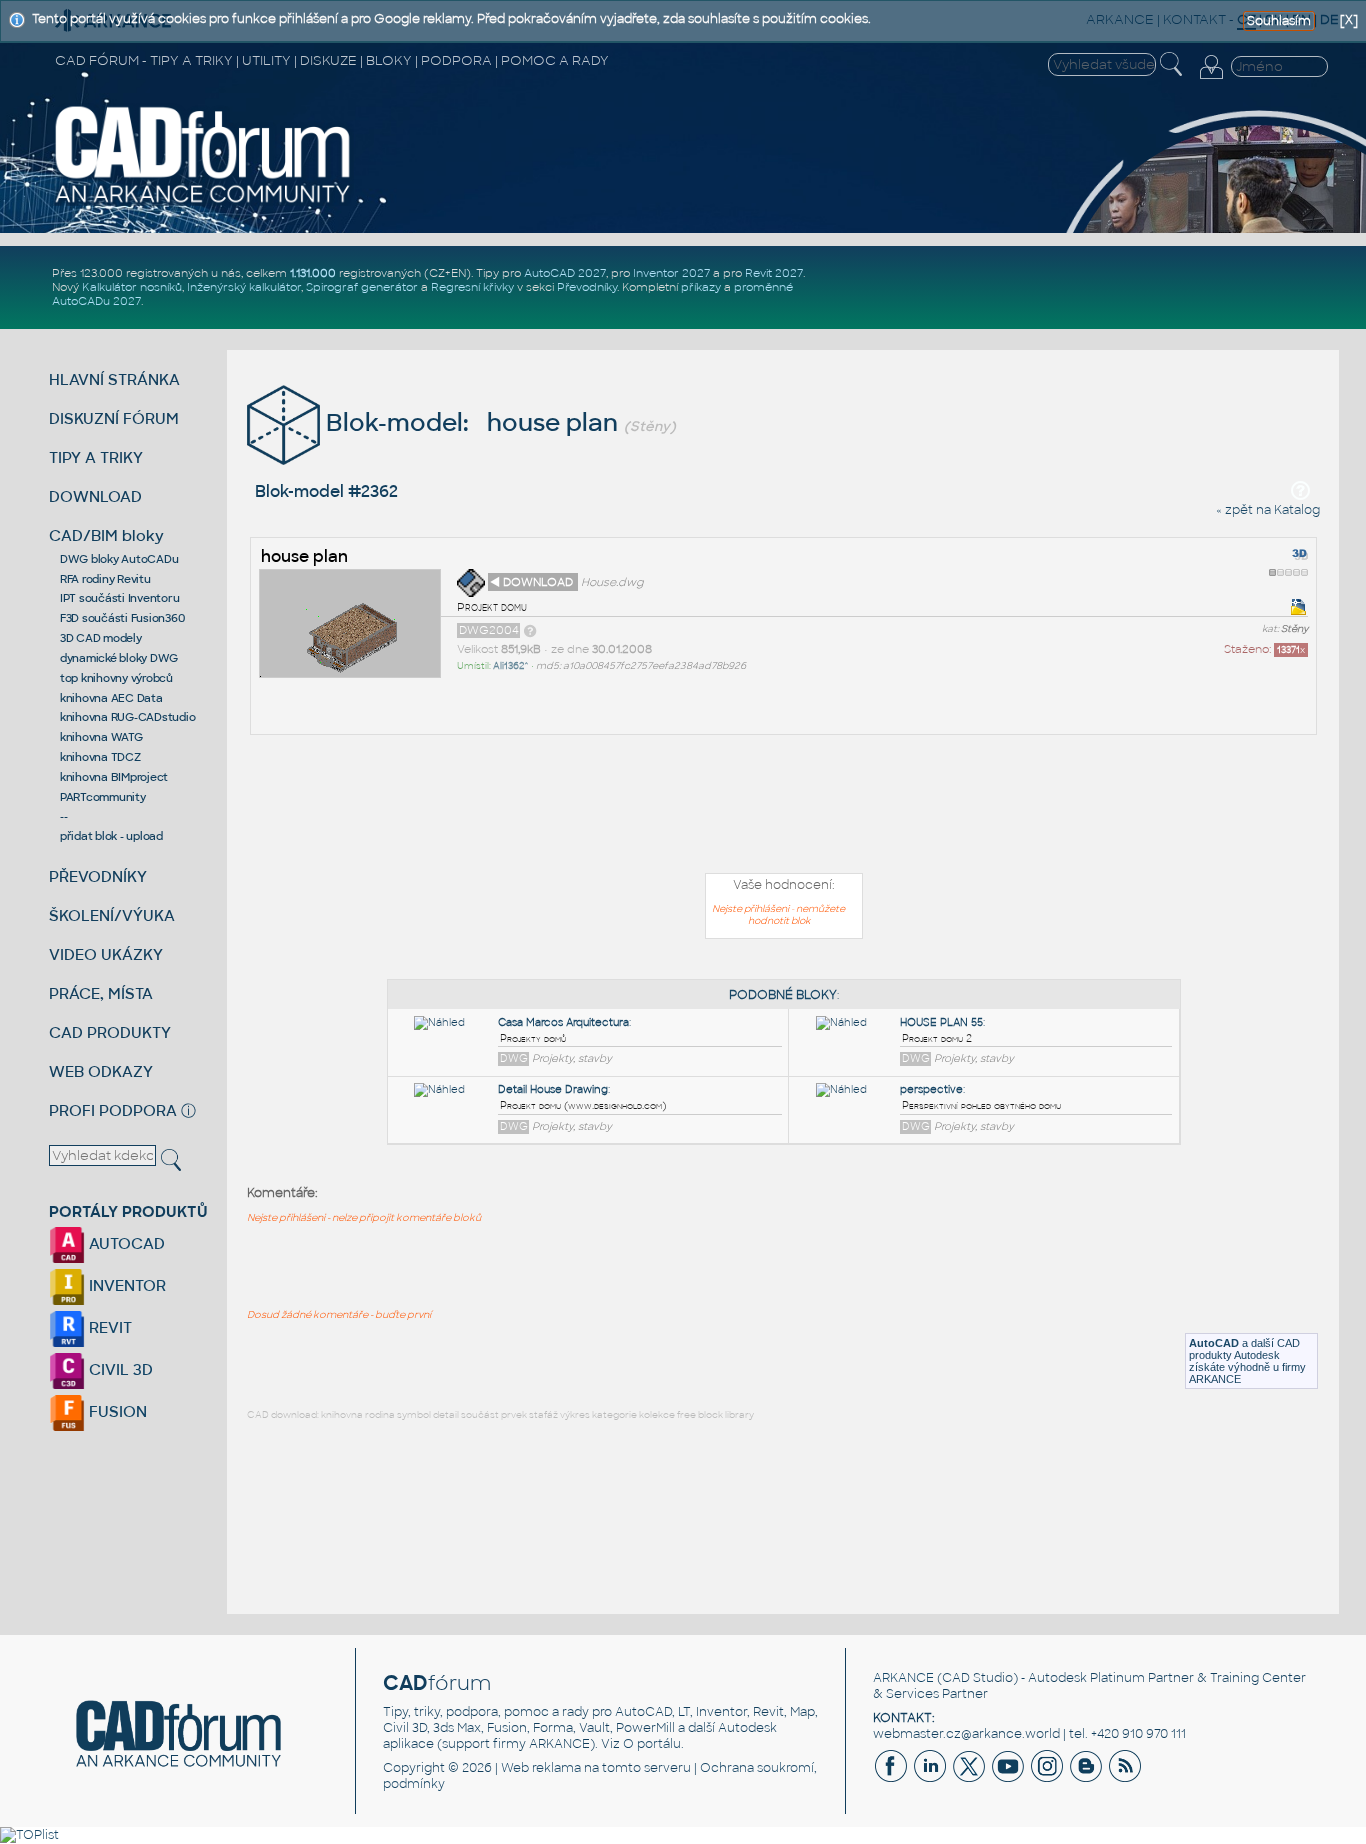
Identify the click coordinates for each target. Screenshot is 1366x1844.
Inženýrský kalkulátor (244, 287)
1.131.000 (313, 273)
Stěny (1294, 629)
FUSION (116, 1411)
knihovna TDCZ (100, 757)
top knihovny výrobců (116, 678)
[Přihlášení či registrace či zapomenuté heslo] (1211, 79)
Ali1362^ (511, 666)
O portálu (652, 1744)
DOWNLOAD (95, 496)
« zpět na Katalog (1268, 510)
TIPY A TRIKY (96, 457)
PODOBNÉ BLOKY (783, 995)
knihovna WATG (101, 737)
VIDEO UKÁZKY (106, 954)
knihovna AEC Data (111, 698)
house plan (304, 556)
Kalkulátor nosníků (132, 287)
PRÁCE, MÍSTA (101, 993)
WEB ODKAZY (101, 1071)
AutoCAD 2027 (565, 273)
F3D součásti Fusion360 (122, 618)
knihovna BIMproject (114, 777)
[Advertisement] (784, 808)
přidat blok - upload (111, 836)
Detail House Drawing (553, 1089)
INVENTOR (125, 1285)
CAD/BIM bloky (106, 535)
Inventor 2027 (671, 273)
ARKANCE (903, 1678)
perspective (931, 1089)
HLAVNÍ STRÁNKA (114, 379)
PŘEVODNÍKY (98, 876)
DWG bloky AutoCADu (119, 559)
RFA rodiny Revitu (105, 579)
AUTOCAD (125, 1243)
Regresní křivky (472, 287)
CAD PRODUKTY (110, 1032)
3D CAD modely (101, 638)
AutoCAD (1214, 1343)
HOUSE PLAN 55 (941, 1022)
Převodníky (587, 287)
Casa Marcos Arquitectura (563, 1022)
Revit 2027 (774, 273)
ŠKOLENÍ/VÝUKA (112, 915)
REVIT (108, 1327)
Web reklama (541, 1768)
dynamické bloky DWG (119, 658)
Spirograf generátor (362, 287)
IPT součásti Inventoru (120, 598)
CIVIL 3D (119, 1369)
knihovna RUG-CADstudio (128, 717)
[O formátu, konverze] (530, 630)
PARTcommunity (103, 797)
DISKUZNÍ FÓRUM (114, 418)
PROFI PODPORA (113, 1110)
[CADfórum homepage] (203, 202)
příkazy (701, 287)
